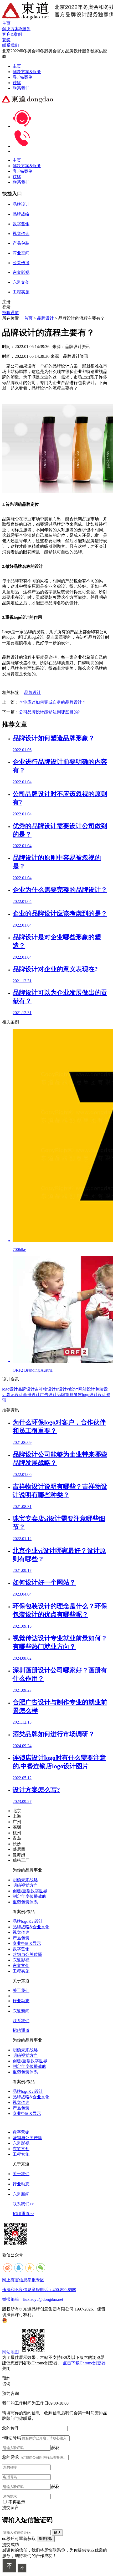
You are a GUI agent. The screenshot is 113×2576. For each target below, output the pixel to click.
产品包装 (21, 1938)
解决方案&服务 (27, 72)
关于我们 (21, 1990)
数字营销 (21, 1949)
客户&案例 (23, 77)
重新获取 (46, 2539)
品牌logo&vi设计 (28, 1921)
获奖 (17, 83)
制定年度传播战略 (29, 1896)
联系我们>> (23, 2204)
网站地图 (11, 2352)
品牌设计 (46, 318)
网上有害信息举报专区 (23, 2280)
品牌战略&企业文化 (31, 1927)
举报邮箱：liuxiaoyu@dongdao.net (33, 2299)
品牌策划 (65, 1395)
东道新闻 (21, 2011)
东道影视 (21, 1960)
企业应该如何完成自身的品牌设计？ (53, 702)
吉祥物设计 (45, 1389)
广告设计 (48, 1395)
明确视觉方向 (25, 1885)
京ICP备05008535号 (55, 2315)
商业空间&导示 (27, 1943)
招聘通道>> (23, 2214)
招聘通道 (11, 313)
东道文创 (21, 1966)
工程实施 (21, 1971)
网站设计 (87, 1389)
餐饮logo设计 (86, 1395)
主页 (17, 66)
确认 (57, 2532)
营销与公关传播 (27, 1954)
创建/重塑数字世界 (30, 1891)
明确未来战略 (25, 1880)
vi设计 (73, 1389)
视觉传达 (21, 1932)
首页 (28, 318)
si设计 (61, 1389)
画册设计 (32, 1395)
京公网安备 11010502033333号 (28, 2320)
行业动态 (21, 2001)
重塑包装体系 (25, 1902)
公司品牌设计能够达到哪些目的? (49, 712)
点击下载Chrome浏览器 (84, 2363)
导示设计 (15, 1395)
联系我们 (21, 88)
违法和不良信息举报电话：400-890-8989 (39, 2290)
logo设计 (10, 1389)
